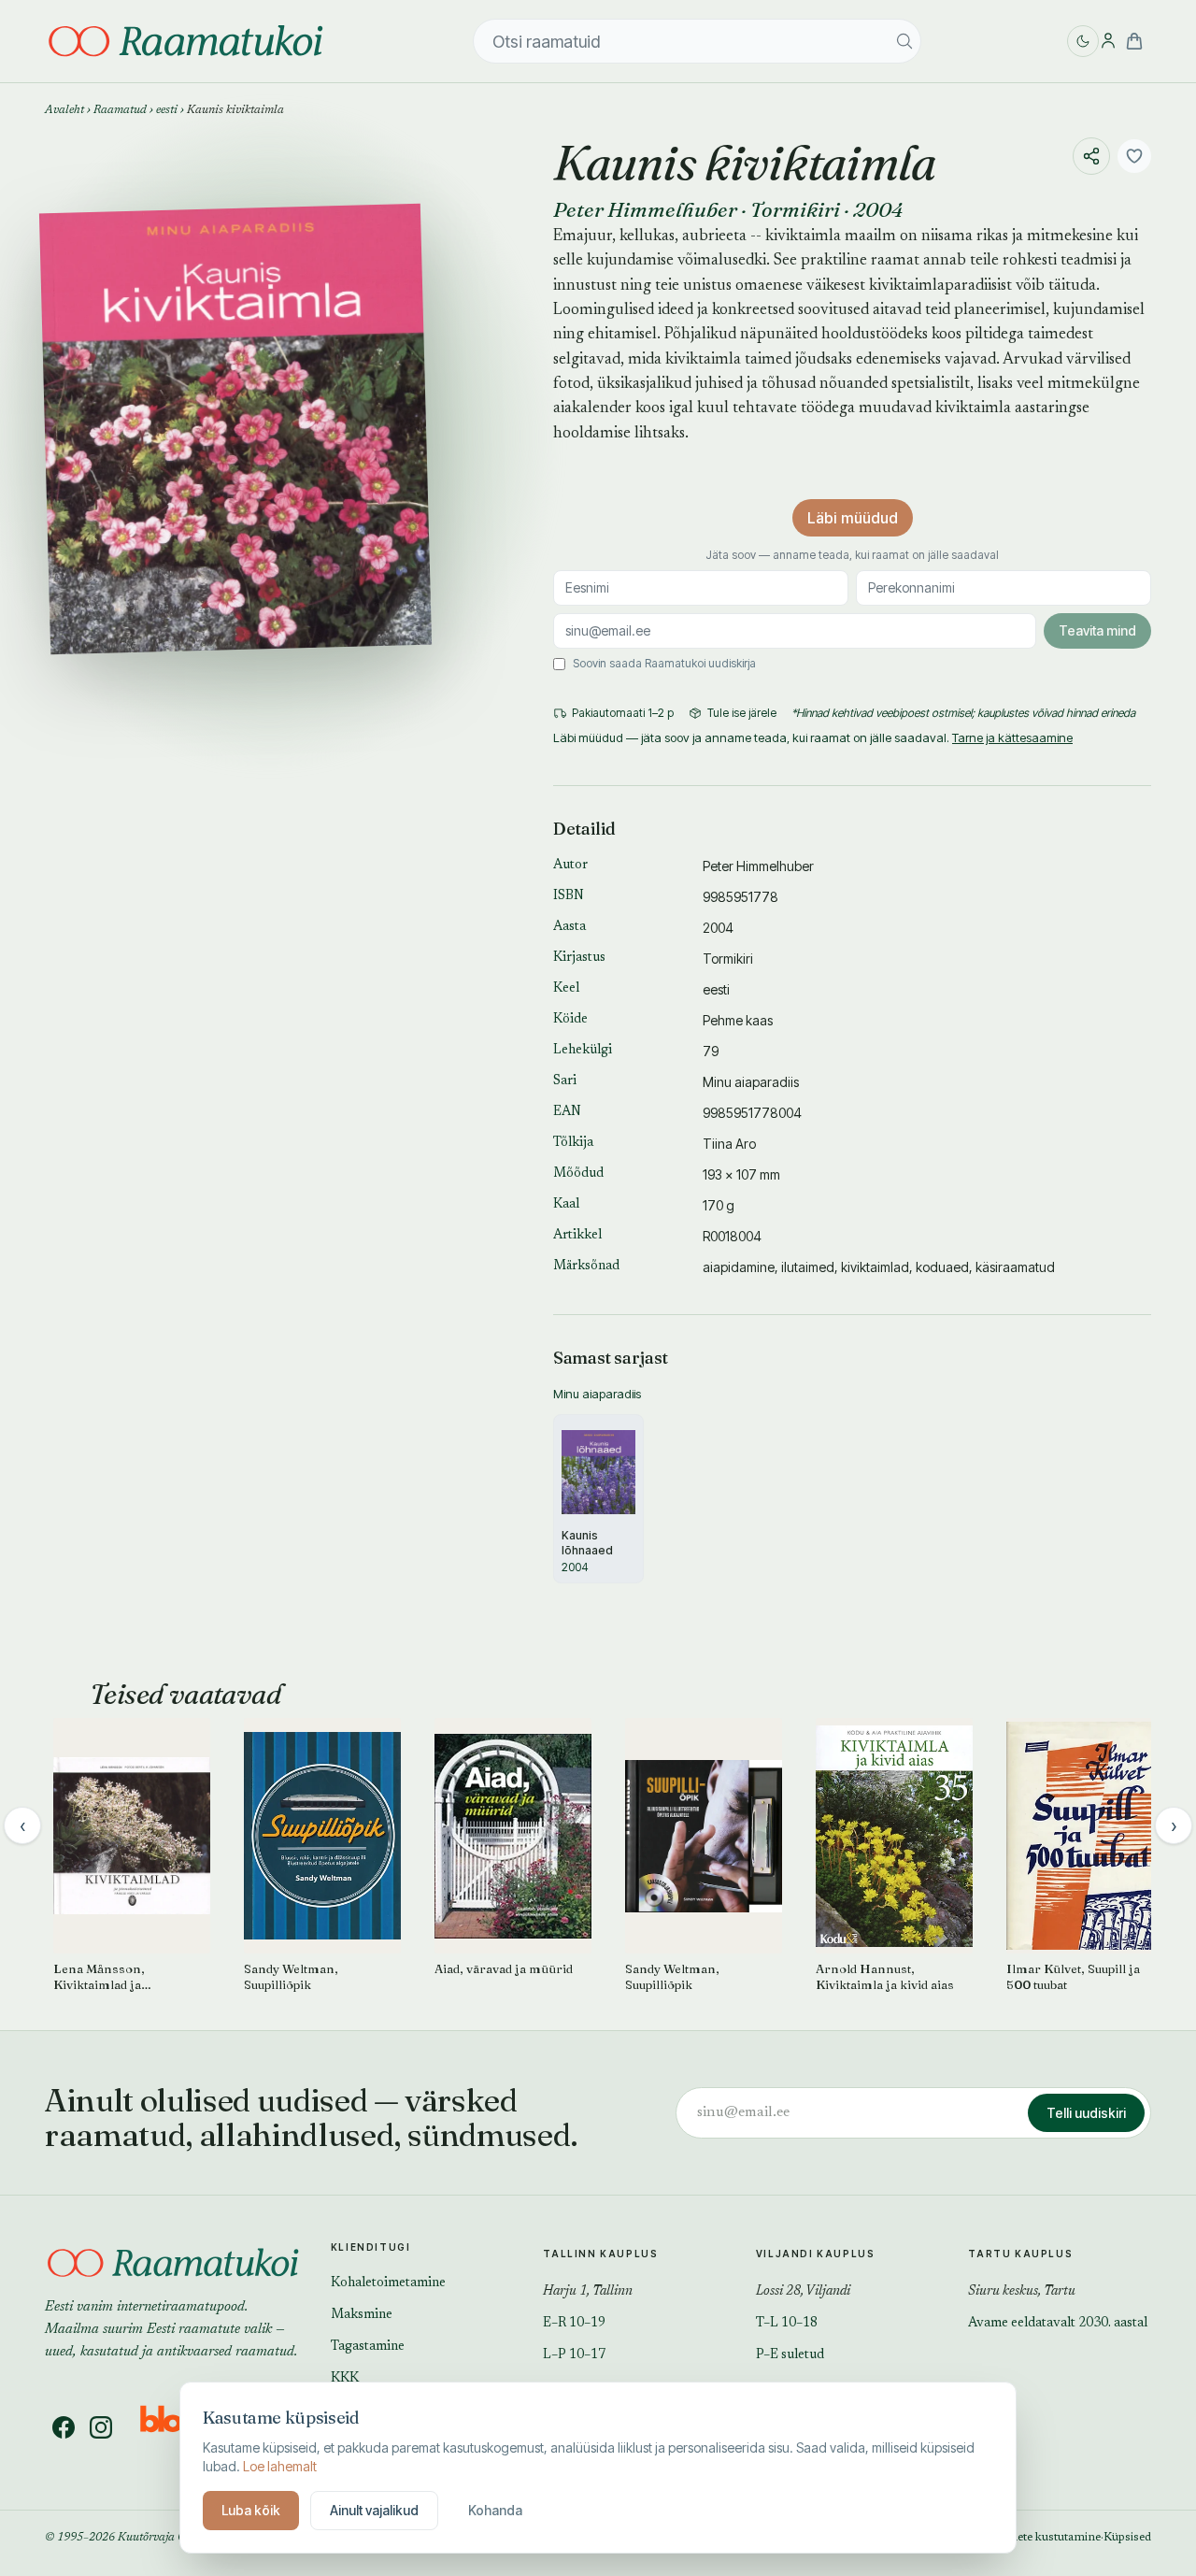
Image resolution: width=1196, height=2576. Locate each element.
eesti (167, 110)
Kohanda (495, 2510)
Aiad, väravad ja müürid (504, 1968)
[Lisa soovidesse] (1134, 156)
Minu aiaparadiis (751, 1082)
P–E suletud (790, 2355)
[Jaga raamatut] (1091, 156)
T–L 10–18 (787, 2324)
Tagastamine (368, 2347)
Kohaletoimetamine (388, 2283)
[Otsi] (904, 41)
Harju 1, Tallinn (588, 2292)
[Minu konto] (1108, 41)
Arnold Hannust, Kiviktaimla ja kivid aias (885, 1976)
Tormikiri (795, 209)
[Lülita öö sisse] (1083, 41)
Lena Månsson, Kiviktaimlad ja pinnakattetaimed (104, 1977)
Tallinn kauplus (600, 2254)
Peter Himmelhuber (645, 209)
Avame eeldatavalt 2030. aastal (1058, 2324)
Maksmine (362, 2315)
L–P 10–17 (574, 2355)
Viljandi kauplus (816, 2254)
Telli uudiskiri (1086, 2113)
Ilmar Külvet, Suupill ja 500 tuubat (1073, 1976)
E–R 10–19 (574, 2324)
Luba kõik (251, 2510)
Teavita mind (1097, 630)
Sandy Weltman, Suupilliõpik (291, 1976)
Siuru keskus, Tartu (1022, 2292)
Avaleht (64, 110)
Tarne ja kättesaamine (1012, 737)
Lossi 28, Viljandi (803, 2292)
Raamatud (120, 110)
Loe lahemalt (280, 2466)
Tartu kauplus (1020, 2254)
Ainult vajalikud (374, 2510)
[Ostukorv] (1134, 41)
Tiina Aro (729, 1144)
